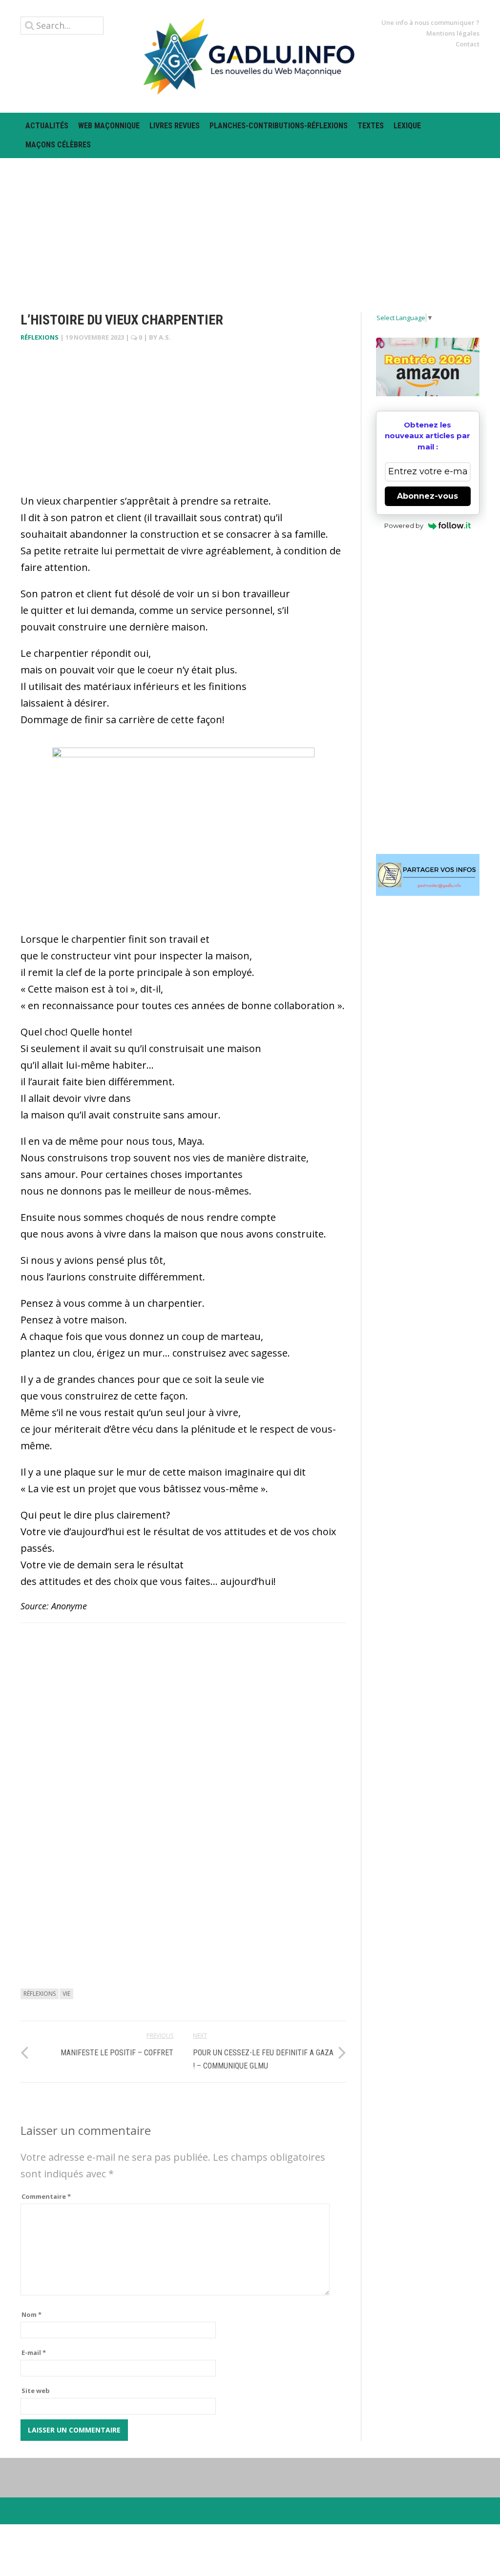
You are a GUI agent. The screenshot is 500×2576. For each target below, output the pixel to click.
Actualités (47, 126)
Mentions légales (453, 33)
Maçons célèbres (58, 145)
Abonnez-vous (427, 496)
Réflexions (40, 337)
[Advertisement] (250, 226)
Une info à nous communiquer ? (430, 22)
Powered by (404, 526)
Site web (36, 2391)
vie (66, 1994)
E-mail (34, 2353)
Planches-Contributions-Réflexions (279, 126)
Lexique (407, 126)
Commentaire (46, 2196)
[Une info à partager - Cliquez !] (428, 875)
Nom (31, 2314)
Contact (468, 44)
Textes (371, 126)
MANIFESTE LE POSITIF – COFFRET (117, 2053)
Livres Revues (175, 126)
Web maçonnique (109, 126)
